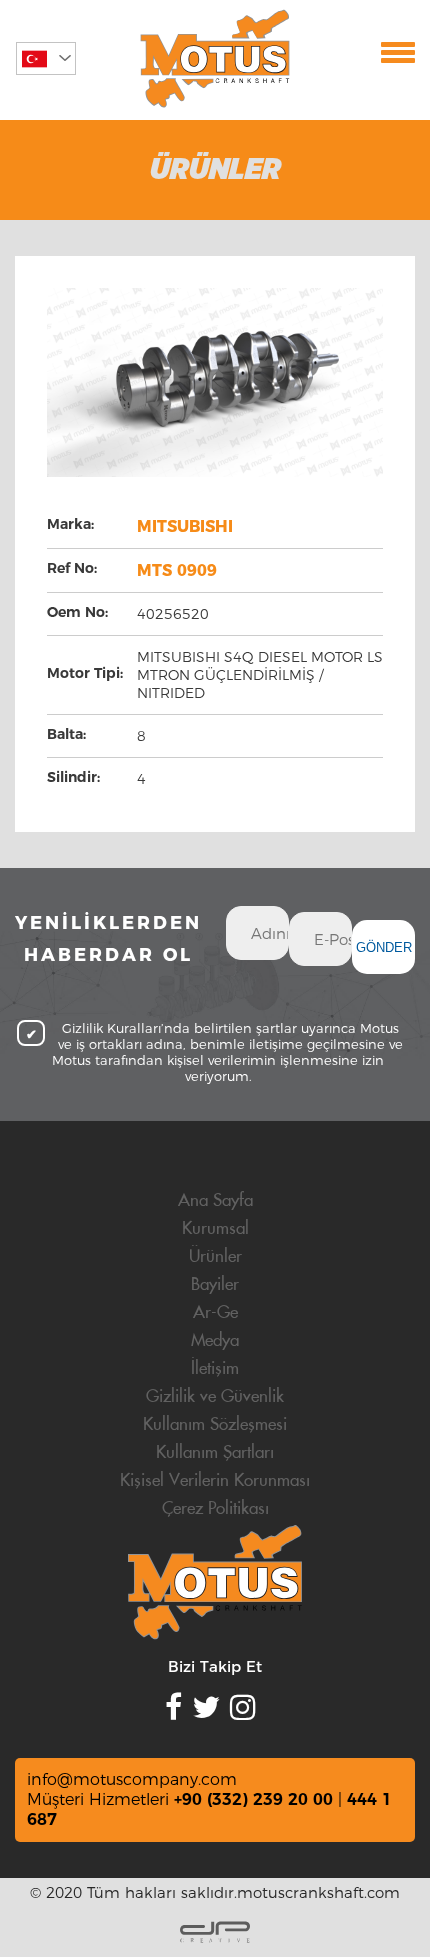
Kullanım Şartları (215, 1453)
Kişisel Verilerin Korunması (215, 1481)
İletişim (215, 1369)
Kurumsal (215, 1229)
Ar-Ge (215, 1313)
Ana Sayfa (215, 1201)
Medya (215, 1341)
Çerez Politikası (215, 1509)
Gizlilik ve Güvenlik (215, 1397)
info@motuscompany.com (132, 1779)
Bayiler (215, 1285)
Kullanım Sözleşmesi (215, 1425)
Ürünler (215, 1257)
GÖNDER (384, 947)
